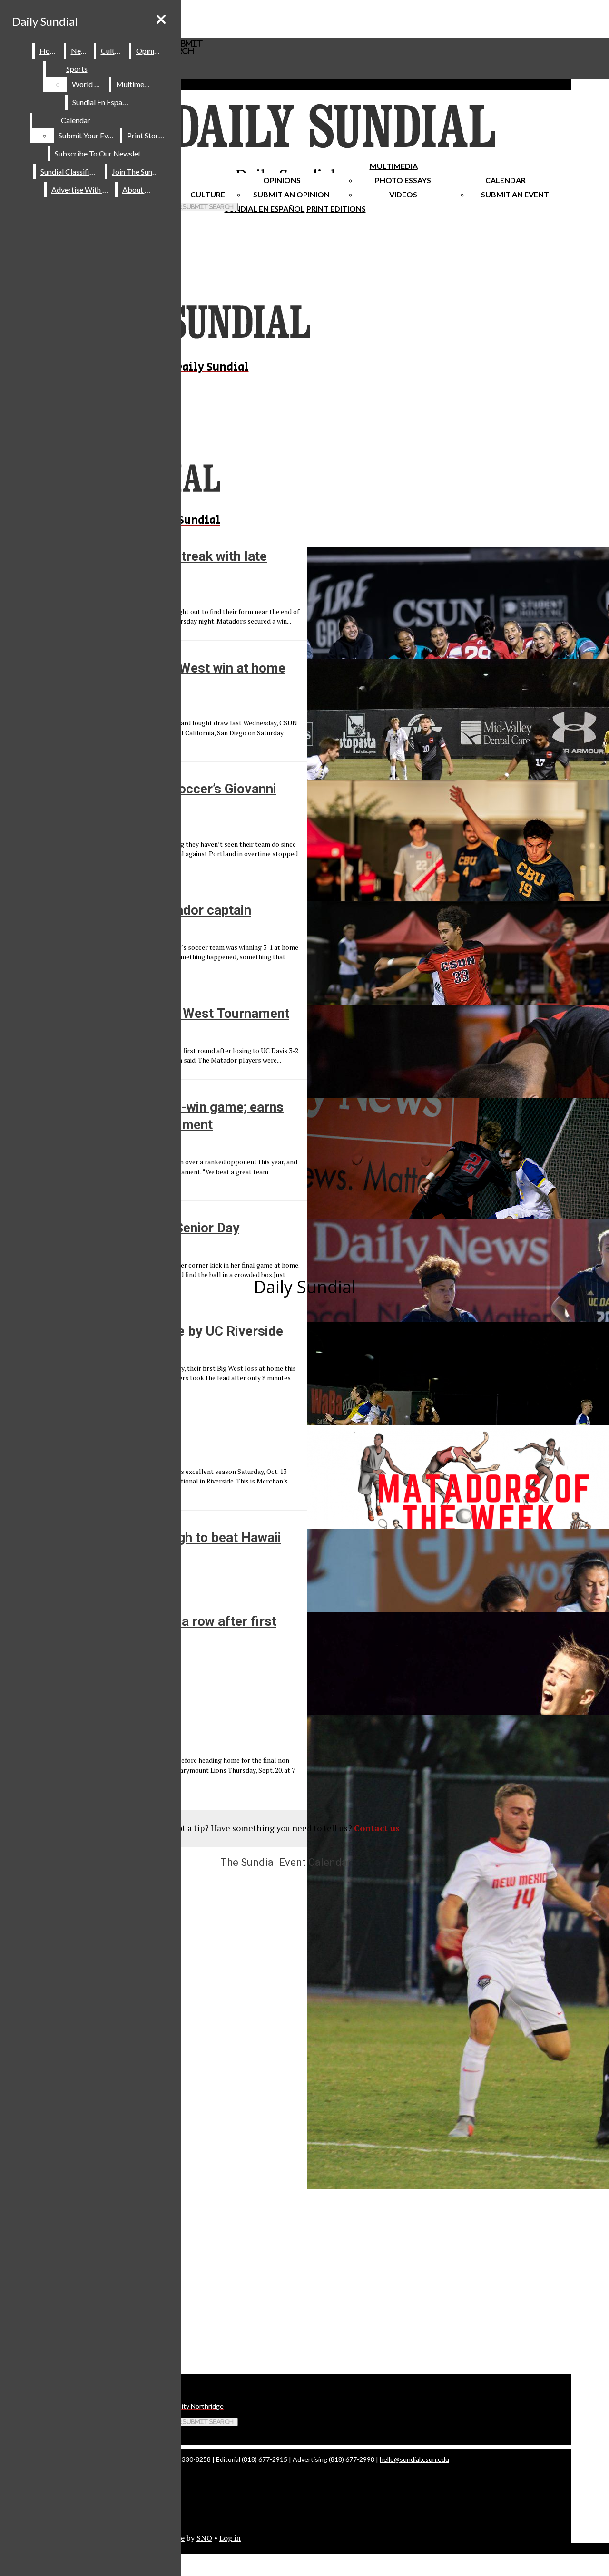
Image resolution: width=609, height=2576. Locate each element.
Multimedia (394, 166)
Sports (77, 69)
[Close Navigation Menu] (161, 19)
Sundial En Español (265, 209)
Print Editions (336, 209)
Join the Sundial (138, 171)
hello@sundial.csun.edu (414, 2459)
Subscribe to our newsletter (103, 153)
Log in (230, 2538)
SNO (204, 2538)
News (80, 51)
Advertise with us (81, 190)
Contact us (377, 1828)
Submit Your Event (88, 135)
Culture (113, 51)
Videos (403, 194)
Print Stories (147, 135)
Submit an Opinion (291, 194)
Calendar (506, 180)
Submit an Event (515, 194)
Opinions (282, 180)
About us (138, 190)
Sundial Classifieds (71, 171)
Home (50, 51)
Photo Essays (403, 180)
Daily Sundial (45, 21)
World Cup (90, 84)
